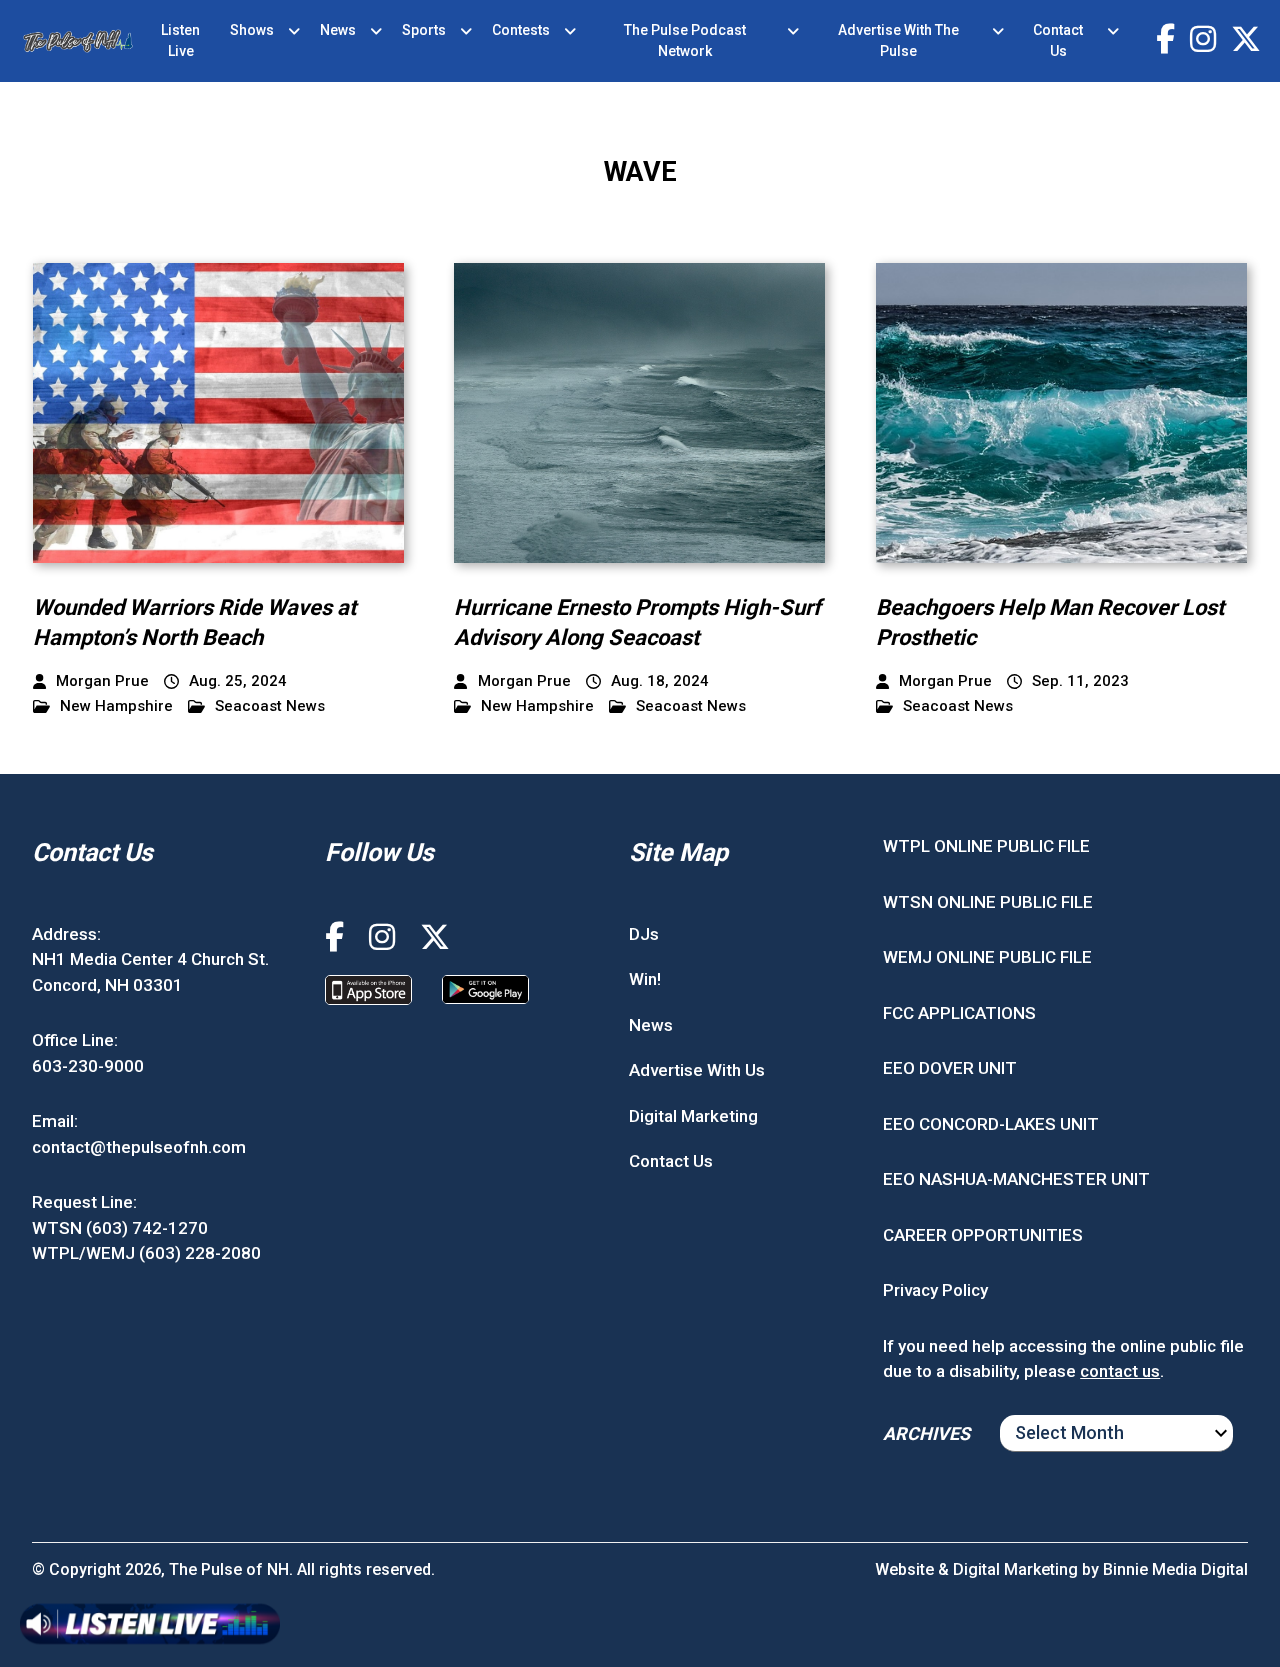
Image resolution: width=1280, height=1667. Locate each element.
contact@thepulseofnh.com (139, 1147)
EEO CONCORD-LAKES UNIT (991, 1124)
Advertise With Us (697, 1070)
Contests (521, 30)
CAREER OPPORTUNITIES (983, 1235)
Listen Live (180, 40)
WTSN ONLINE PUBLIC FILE (988, 902)
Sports (424, 30)
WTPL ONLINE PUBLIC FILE (986, 846)
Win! (645, 979)
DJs (644, 934)
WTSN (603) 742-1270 (120, 1228)
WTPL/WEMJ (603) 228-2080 (146, 1253)
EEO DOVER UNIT (950, 1068)
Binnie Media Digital (1175, 1569)
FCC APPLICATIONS (959, 1013)
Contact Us (1058, 40)
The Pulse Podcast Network (685, 40)
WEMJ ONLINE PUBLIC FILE (987, 957)
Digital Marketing (693, 1116)
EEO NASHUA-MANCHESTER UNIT (1016, 1179)
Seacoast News (270, 706)
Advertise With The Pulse (898, 40)
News (338, 30)
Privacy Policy (935, 1290)
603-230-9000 (88, 1066)
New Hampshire (116, 706)
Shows (252, 30)
